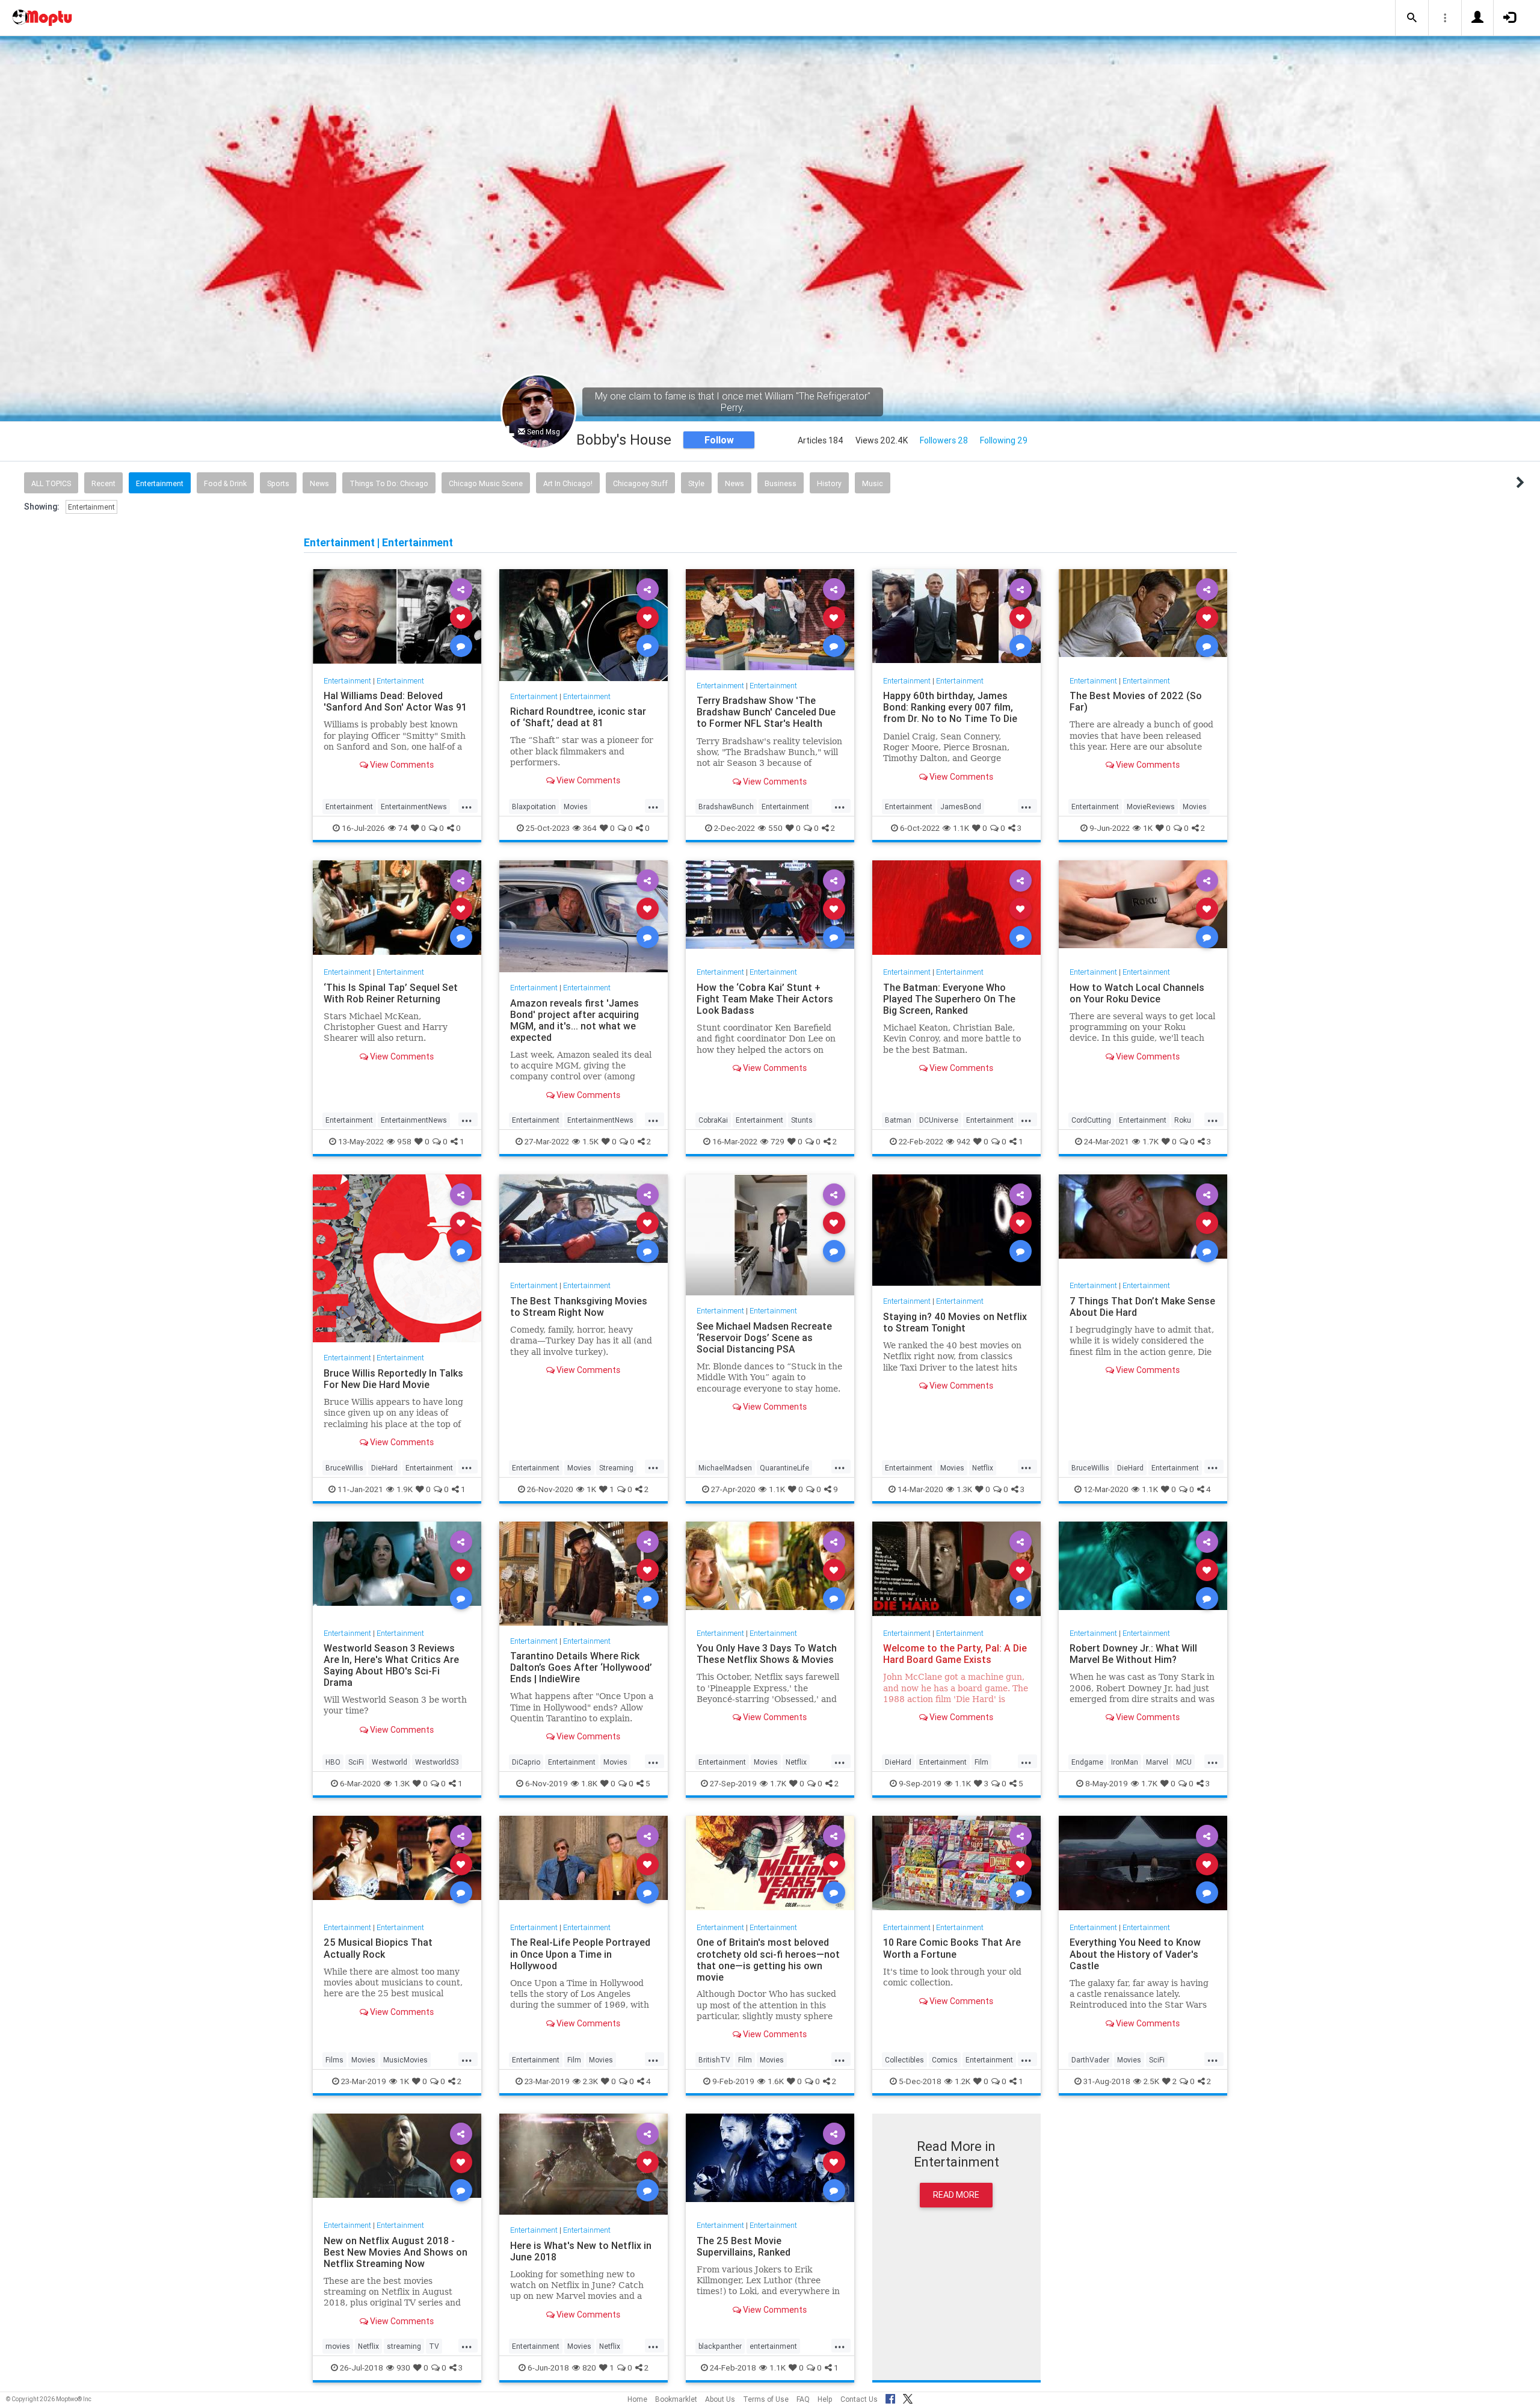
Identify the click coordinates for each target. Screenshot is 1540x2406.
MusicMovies (405, 2060)
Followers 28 (944, 440)
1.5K (590, 1141)
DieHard (384, 1467)
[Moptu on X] (908, 2397)
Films (334, 2060)
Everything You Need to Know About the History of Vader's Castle (1135, 1954)
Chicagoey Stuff (640, 483)
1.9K (405, 1488)
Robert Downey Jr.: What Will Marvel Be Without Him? (1133, 1654)
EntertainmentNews (414, 807)
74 (403, 828)
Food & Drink (225, 483)
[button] (1412, 18)
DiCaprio (526, 1762)
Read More (956, 2195)
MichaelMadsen (725, 1467)
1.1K (961, 828)
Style (696, 483)
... (467, 806)
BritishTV (714, 2060)
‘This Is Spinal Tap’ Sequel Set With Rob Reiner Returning (391, 992)
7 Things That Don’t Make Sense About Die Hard (1142, 1306)
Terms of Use (766, 2399)
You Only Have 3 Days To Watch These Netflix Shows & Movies (767, 1654)
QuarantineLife (784, 1467)
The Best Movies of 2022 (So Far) (1136, 701)
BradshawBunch (726, 807)
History (829, 483)
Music (873, 483)
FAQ (803, 2399)
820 (589, 2367)
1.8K (589, 1783)
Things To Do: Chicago (389, 483)
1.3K (964, 1488)
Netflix (983, 1467)
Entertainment (160, 483)
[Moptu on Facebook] (890, 2397)
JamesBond (961, 807)
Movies (576, 807)
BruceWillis (344, 1467)
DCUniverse (939, 1120)
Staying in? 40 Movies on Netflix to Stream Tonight (955, 1322)
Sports (278, 483)
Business (781, 483)
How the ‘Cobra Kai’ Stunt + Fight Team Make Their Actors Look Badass (765, 998)
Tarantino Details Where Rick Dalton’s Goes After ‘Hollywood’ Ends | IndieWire (581, 1667)
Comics (945, 2060)
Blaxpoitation (534, 807)
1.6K (776, 2081)
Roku (1183, 1120)
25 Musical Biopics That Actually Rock (378, 1948)
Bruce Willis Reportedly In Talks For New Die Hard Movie (393, 1379)
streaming (404, 2346)
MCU (1184, 1762)
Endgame (1087, 1762)
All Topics (51, 483)
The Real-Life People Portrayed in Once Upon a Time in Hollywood (580, 1954)
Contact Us (859, 2399)
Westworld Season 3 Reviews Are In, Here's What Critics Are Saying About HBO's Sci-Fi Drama (391, 1665)
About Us (720, 2399)
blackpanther (720, 2346)
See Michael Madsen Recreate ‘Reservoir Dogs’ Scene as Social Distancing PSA (764, 1337)
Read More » (397, 617)
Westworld (390, 1762)
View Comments (401, 765)
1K (1148, 828)
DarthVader (1090, 2060)
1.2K (962, 2081)
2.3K (590, 2081)
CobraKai (713, 1120)
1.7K (1150, 1141)
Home (637, 2399)
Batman (898, 1120)
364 (590, 828)
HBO (333, 1762)
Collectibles (904, 2060)
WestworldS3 (437, 1762)
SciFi (356, 1762)
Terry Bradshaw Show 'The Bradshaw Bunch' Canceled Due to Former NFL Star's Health (766, 712)
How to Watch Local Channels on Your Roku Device (1137, 992)
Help (825, 2399)
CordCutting (1091, 1120)
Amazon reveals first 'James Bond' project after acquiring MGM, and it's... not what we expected (574, 1019)
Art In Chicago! (568, 483)
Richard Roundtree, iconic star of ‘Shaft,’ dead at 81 (578, 717)
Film (981, 1762)
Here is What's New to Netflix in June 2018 (581, 2250)
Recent (103, 483)
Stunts (802, 1120)
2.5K (1151, 2081)
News (319, 483)
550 (775, 828)
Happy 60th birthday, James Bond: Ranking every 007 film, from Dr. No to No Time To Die (950, 707)
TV (434, 2346)
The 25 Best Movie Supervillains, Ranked (744, 2246)
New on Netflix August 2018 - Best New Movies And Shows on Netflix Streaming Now (396, 2251)
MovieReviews (1151, 807)
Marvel (1157, 1762)
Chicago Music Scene (486, 483)
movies (338, 2346)
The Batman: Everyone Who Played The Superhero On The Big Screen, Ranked (949, 998)
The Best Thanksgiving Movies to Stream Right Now (579, 1306)
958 (404, 1141)
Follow (719, 440)
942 (963, 1141)
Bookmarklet (676, 2399)
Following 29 (1004, 440)
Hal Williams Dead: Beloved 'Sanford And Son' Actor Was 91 (395, 701)
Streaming (616, 1467)
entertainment (773, 2346)
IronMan (1125, 1762)
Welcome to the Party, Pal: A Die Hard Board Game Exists (955, 1654)
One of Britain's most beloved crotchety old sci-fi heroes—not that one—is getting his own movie (768, 1959)
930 (403, 2367)
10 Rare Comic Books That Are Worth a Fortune (952, 1948)
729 (778, 1141)
